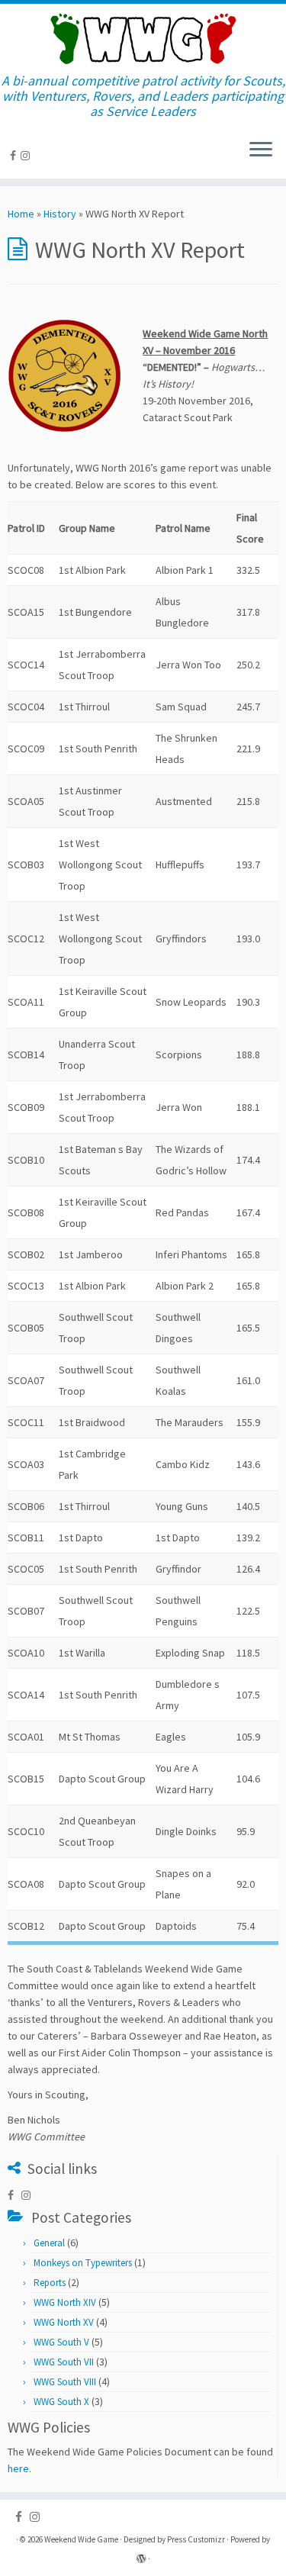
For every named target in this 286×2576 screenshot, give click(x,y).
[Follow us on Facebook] (15, 156)
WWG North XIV (65, 2302)
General (49, 2243)
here (18, 2468)
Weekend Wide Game (81, 2539)
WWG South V (61, 2342)
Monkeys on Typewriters (83, 2263)
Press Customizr (196, 2539)
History (60, 214)
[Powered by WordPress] (141, 2555)
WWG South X (61, 2402)
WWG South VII (64, 2362)
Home (21, 214)
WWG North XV (64, 2322)
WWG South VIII (65, 2382)
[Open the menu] (261, 151)
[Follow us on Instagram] (27, 156)
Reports (50, 2283)
